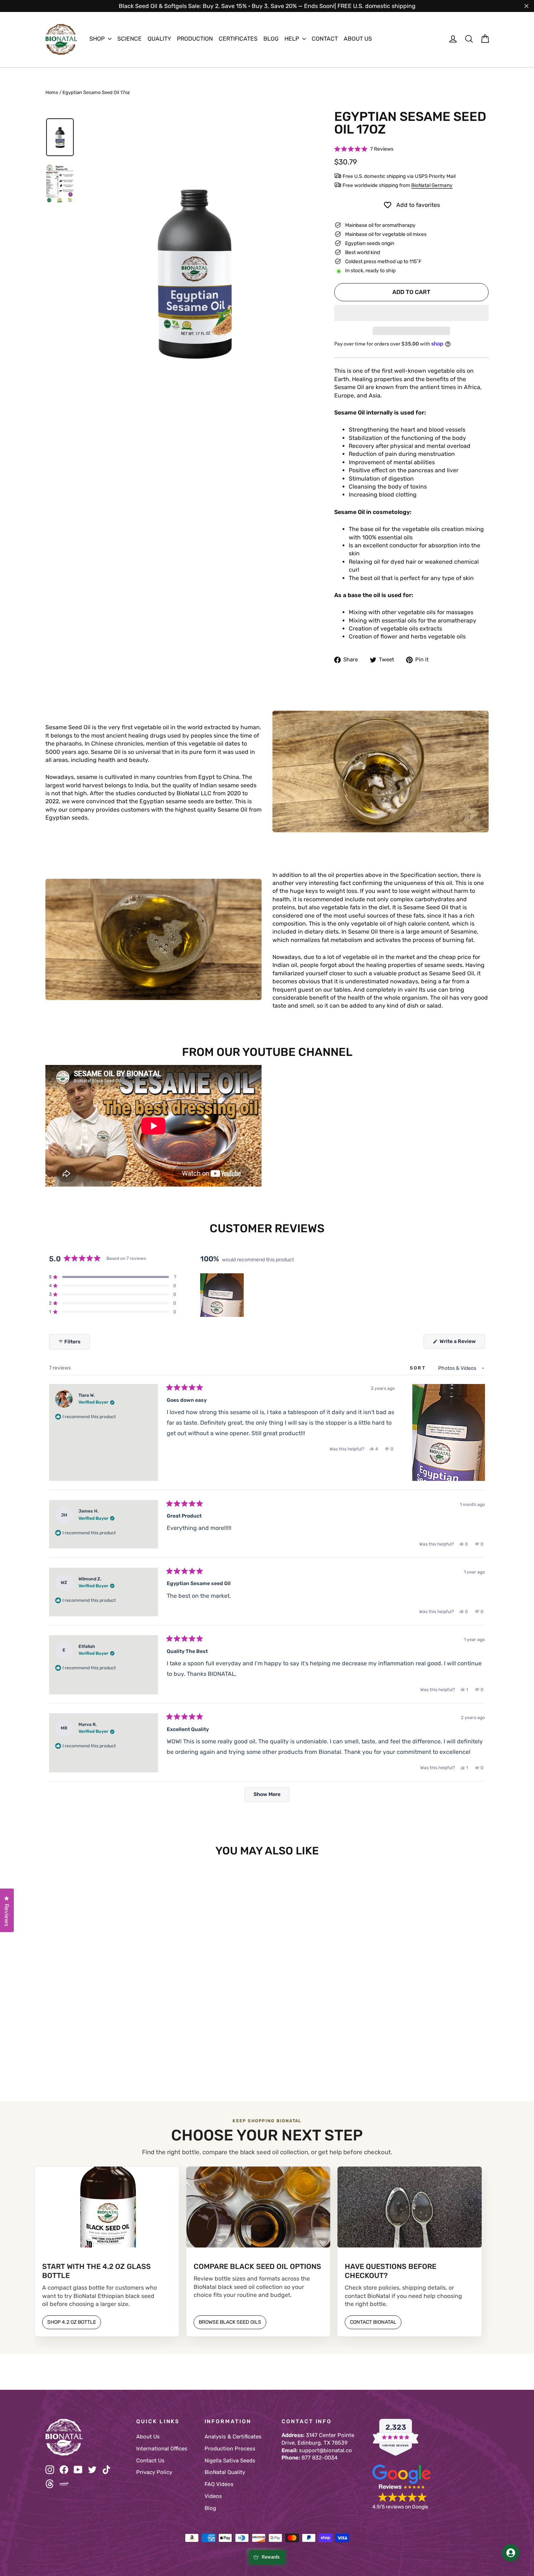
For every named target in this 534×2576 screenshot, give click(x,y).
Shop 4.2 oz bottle (72, 2322)
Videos (213, 2496)
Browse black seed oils (230, 2322)
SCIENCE (130, 39)
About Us (148, 2437)
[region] (223, 1295)
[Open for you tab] (511, 2553)
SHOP (98, 39)
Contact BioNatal (373, 2322)
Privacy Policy (154, 2472)
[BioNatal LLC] (85, 2437)
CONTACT (325, 39)
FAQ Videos (219, 2484)
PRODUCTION (195, 39)
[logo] (61, 39)
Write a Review (462, 1343)
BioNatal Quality (225, 2472)
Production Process (230, 2449)
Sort (419, 1368)
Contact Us (150, 2461)
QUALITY (159, 39)
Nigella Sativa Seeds (230, 2461)
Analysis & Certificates (233, 2437)
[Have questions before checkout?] (410, 2207)
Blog (210, 2508)
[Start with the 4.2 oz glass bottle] (107, 2207)
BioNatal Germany (432, 185)
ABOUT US (358, 39)
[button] (364, 149)
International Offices (162, 2449)
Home (52, 92)
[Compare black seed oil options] (258, 2207)
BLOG (271, 39)
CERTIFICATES (238, 39)
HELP (292, 39)
